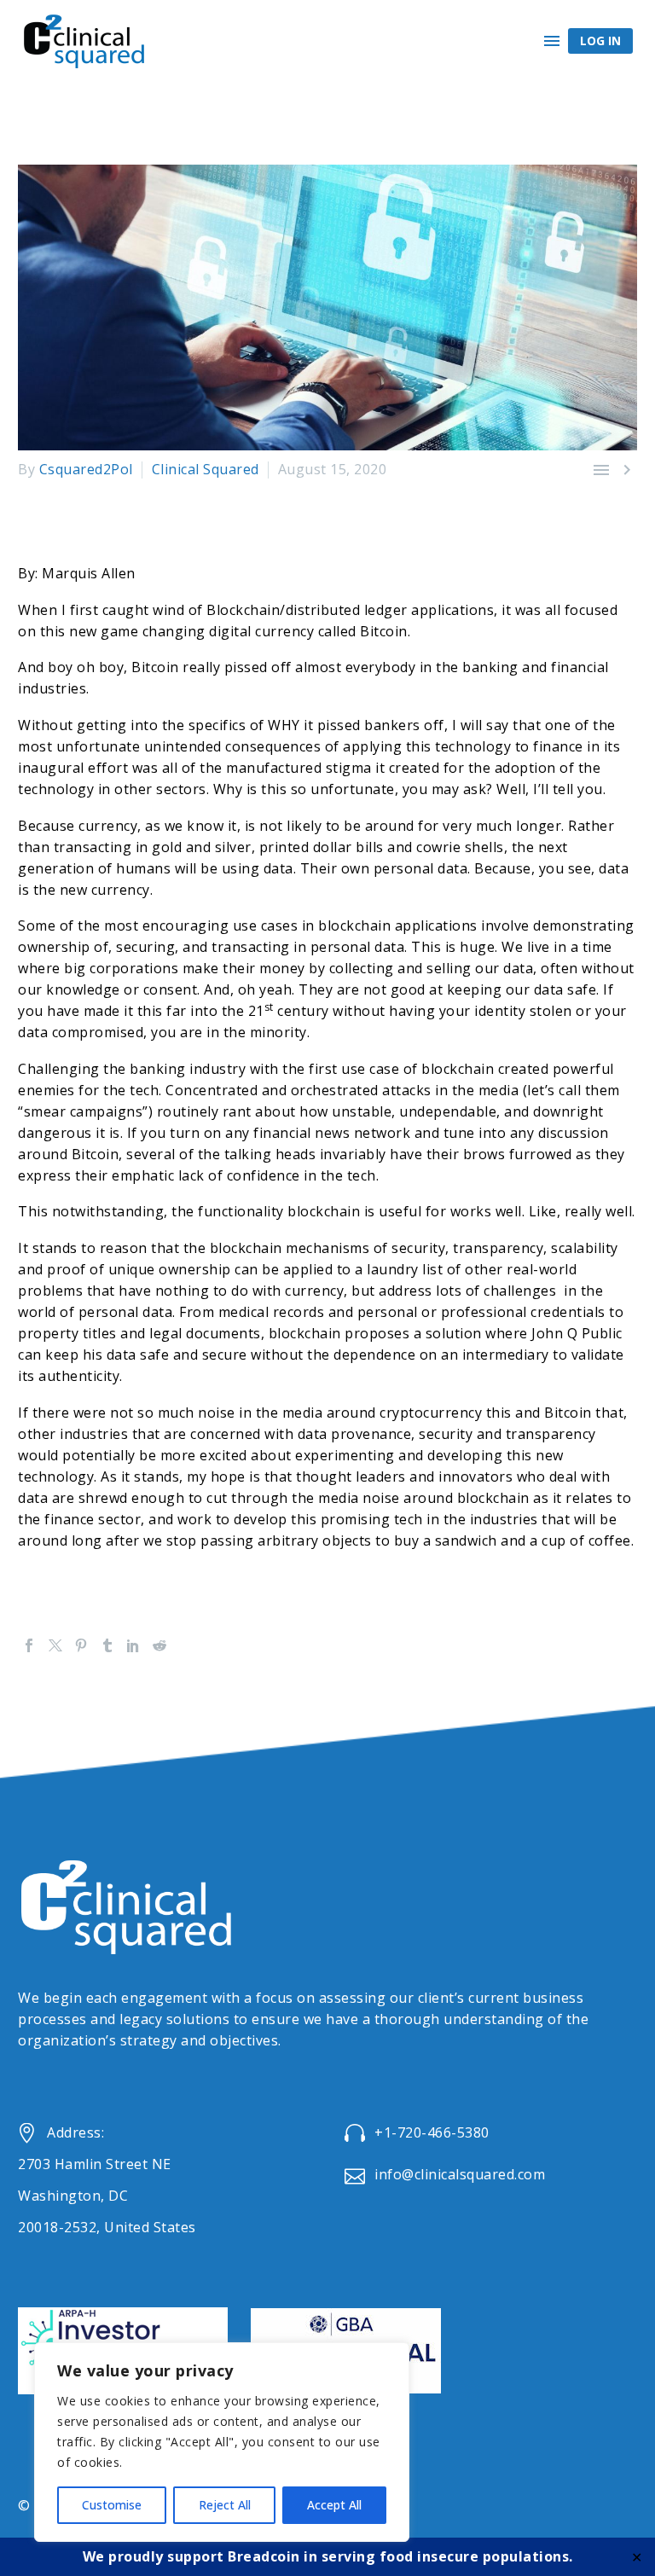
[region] (222, 2442)
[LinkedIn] (133, 1645)
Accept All (334, 2505)
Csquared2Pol (86, 469)
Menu (552, 41)
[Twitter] (55, 1645)
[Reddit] (159, 1645)
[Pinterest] (81, 1645)
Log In (600, 41)
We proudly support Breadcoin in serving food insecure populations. (328, 2556)
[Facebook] (29, 1645)
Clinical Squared (206, 469)
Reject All (225, 2505)
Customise (112, 2505)
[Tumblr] (107, 1645)
